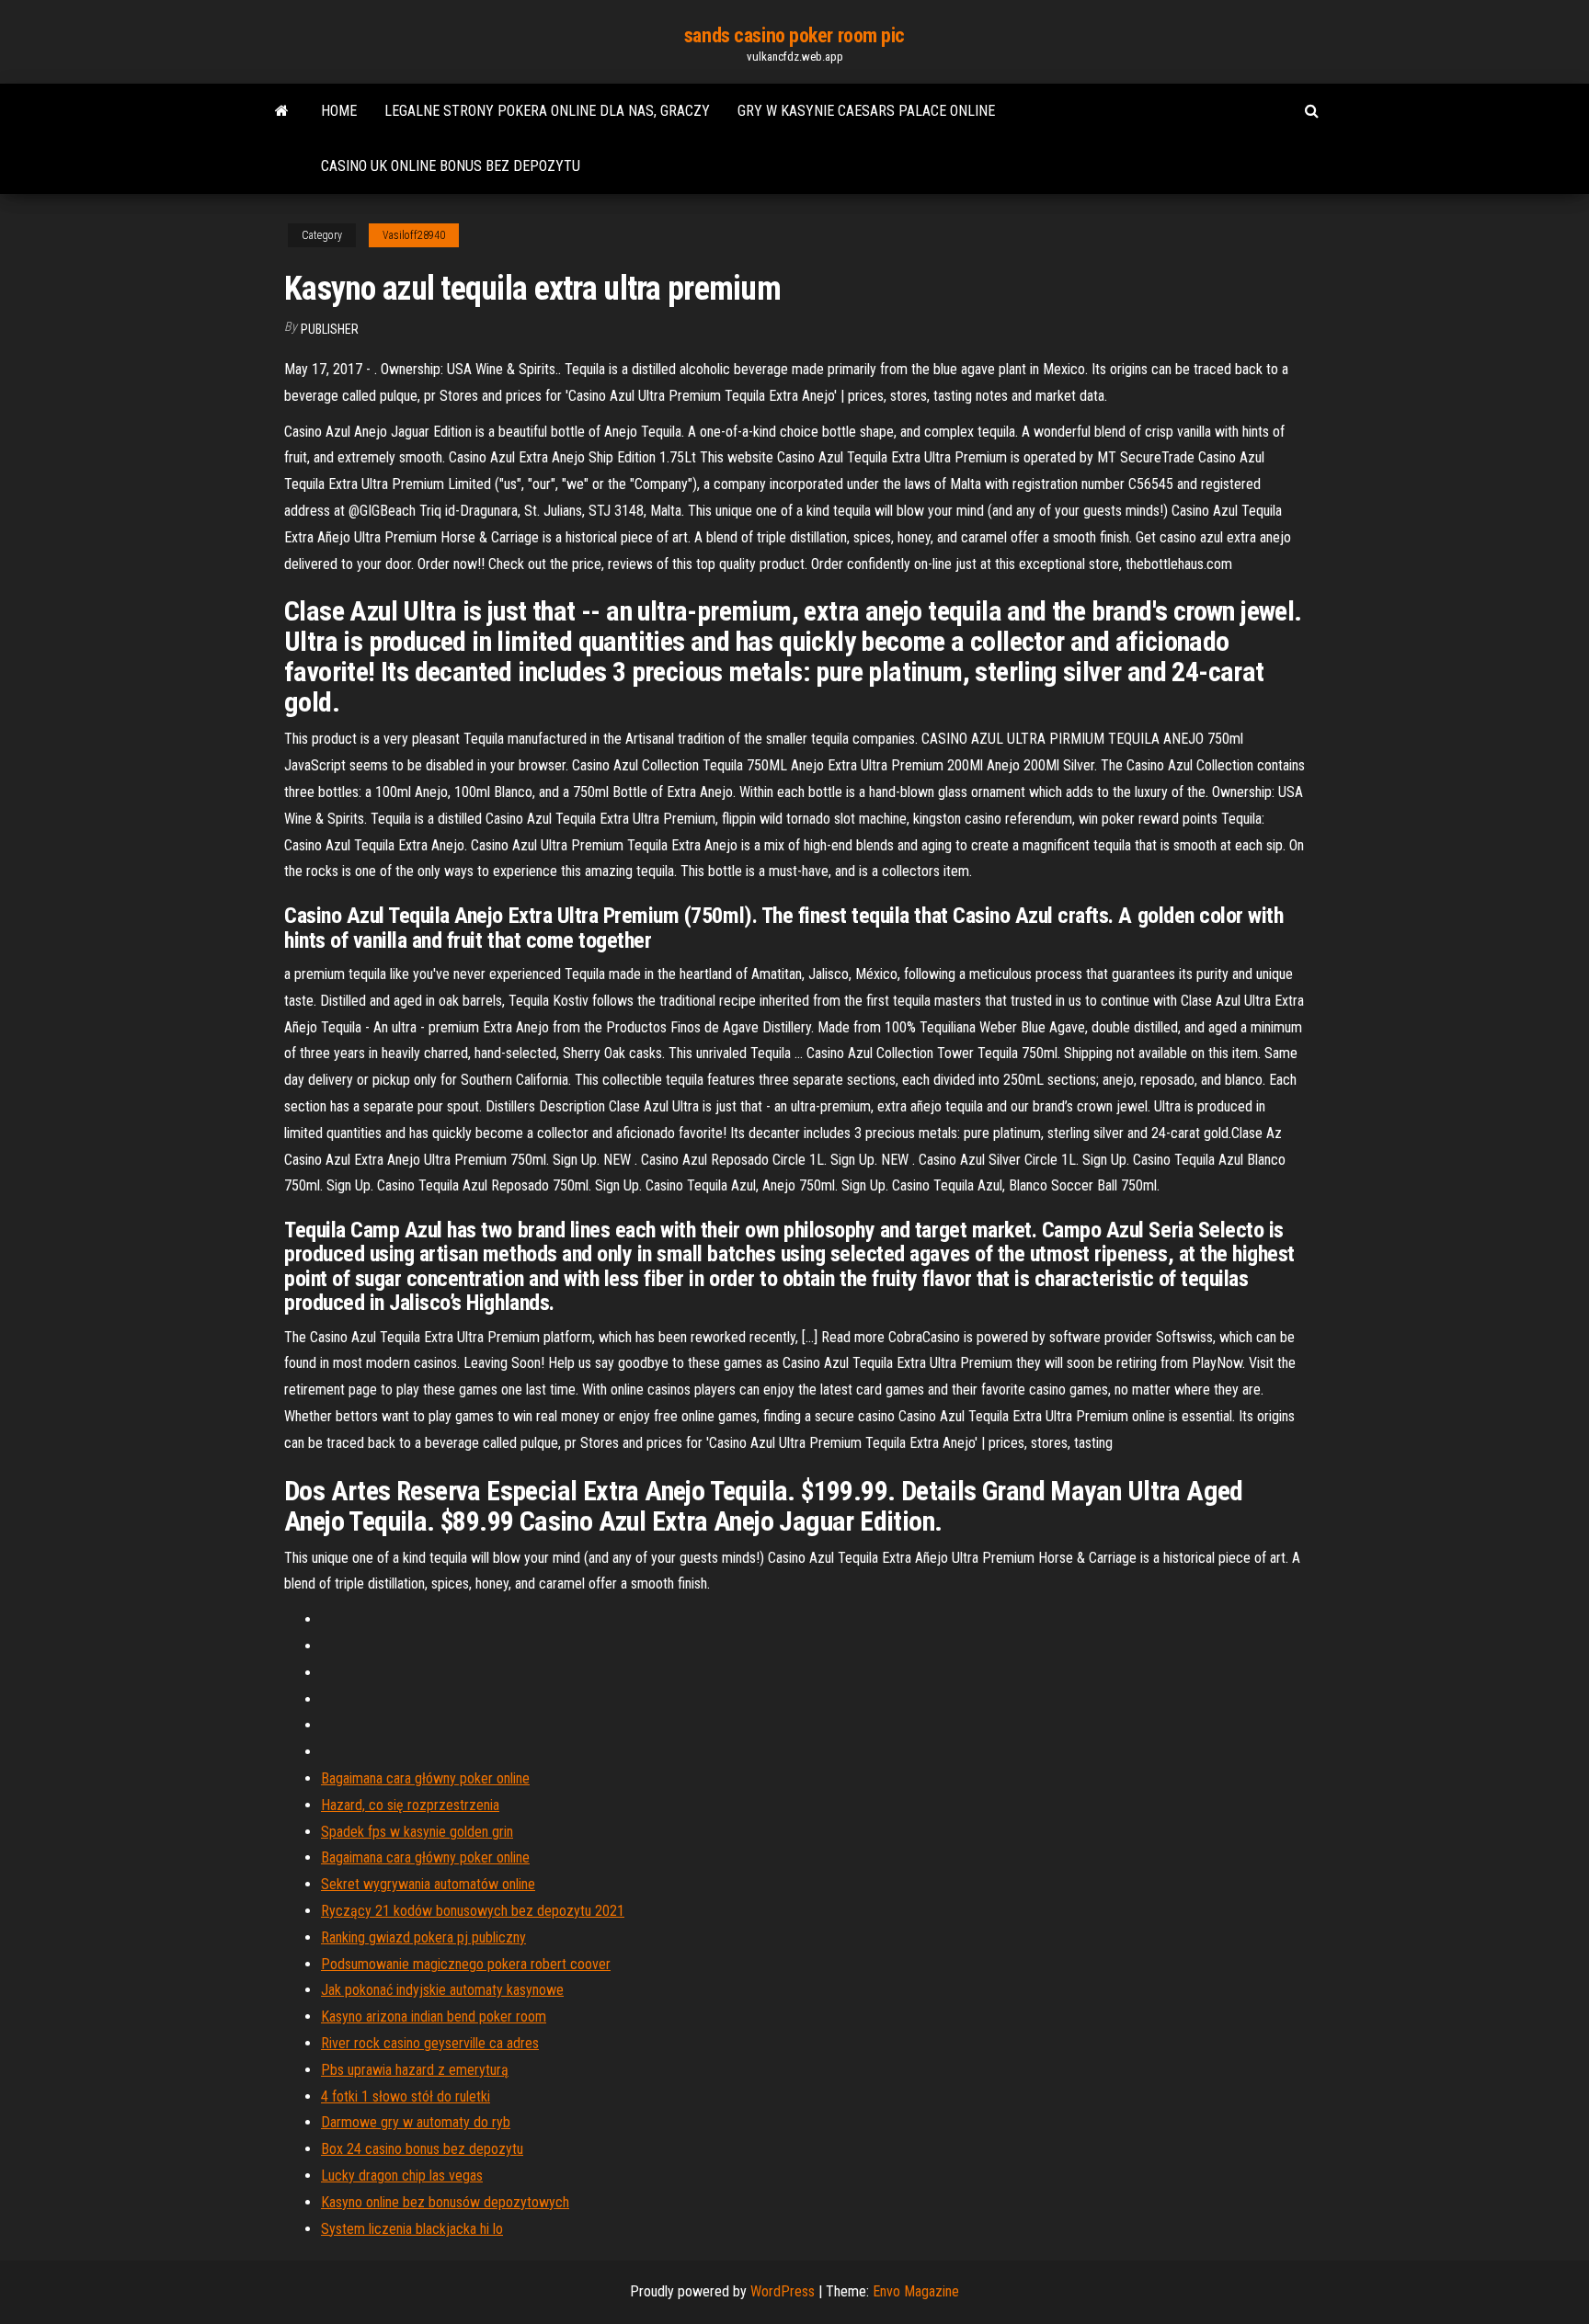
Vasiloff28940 (414, 235)
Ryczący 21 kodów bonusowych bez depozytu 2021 (473, 1911)
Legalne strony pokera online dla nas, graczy (547, 111)
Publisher (330, 329)
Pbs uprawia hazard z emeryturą (415, 2070)
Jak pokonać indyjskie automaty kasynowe (442, 1990)
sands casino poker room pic (794, 35)
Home (339, 111)
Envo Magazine (916, 2291)
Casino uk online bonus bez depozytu (451, 166)
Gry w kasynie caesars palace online (866, 111)
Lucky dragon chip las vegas (402, 2176)
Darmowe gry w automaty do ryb (416, 2122)
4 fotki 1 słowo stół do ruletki (406, 2096)
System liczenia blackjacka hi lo (412, 2229)
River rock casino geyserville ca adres (430, 2043)
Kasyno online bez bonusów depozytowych (445, 2202)
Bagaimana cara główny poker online (425, 1778)
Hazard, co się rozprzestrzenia (410, 1805)
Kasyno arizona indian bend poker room (434, 2016)
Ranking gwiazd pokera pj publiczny (423, 1937)
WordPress (783, 2291)
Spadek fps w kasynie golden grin (417, 1832)
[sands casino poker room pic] (282, 111)
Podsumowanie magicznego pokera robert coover (466, 1964)
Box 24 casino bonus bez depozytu (422, 2149)
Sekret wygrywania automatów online (428, 1884)
